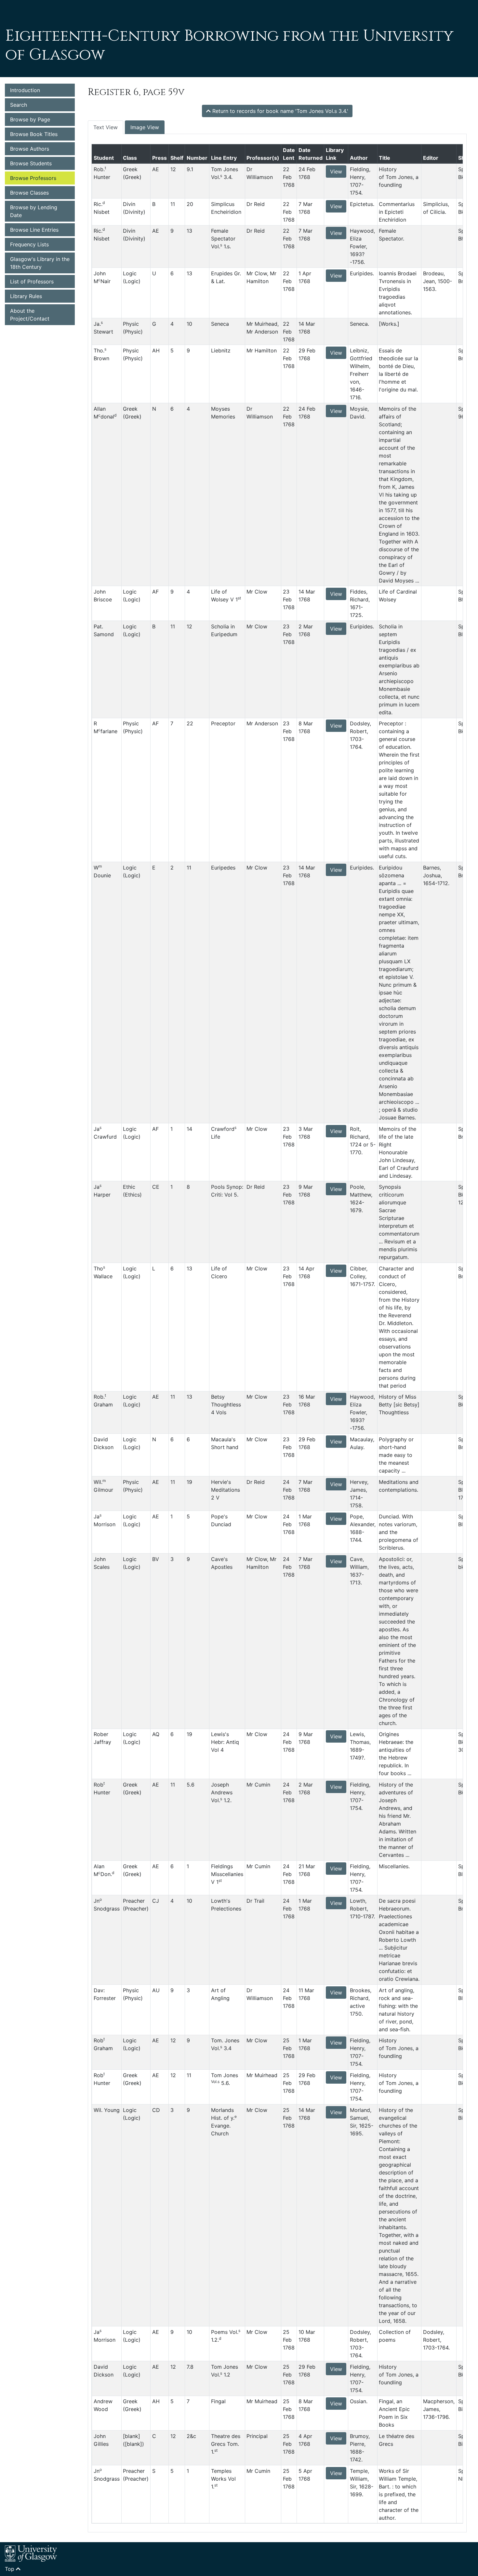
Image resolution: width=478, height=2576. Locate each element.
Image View (145, 127)
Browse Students (31, 163)
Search (19, 105)
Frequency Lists (29, 244)
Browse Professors (33, 178)
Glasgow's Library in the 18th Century (40, 263)
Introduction (25, 90)
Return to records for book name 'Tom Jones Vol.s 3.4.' (279, 111)
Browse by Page (30, 119)
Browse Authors (30, 149)
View (336, 171)
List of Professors (32, 281)
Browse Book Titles (34, 134)
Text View (106, 127)
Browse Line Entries (34, 230)
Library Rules (26, 296)
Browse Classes (29, 193)
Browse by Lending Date (34, 211)
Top (10, 2569)
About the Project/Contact (30, 315)
